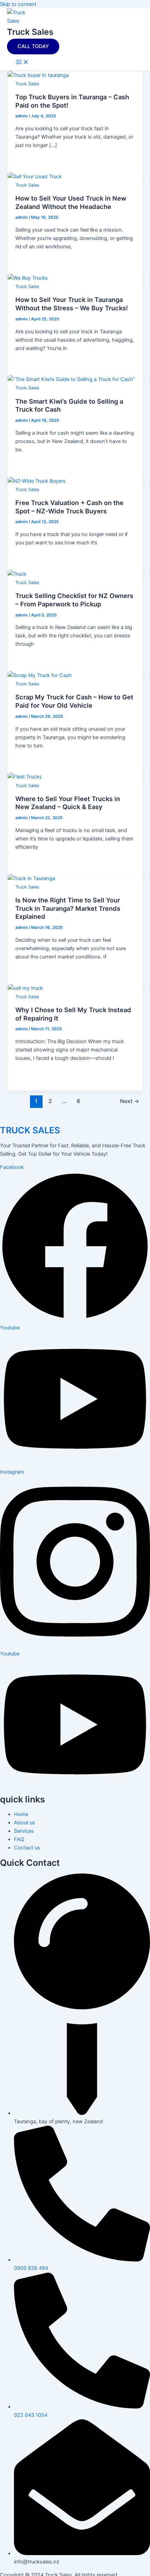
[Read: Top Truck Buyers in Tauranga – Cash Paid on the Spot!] (38, 75)
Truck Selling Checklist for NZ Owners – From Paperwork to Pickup (74, 600)
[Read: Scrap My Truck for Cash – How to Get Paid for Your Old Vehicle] (40, 675)
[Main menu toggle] (22, 63)
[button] (33, 46)
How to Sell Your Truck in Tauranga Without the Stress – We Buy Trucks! (72, 304)
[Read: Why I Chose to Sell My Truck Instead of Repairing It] (25, 988)
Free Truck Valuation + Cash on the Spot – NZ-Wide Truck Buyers (69, 507)
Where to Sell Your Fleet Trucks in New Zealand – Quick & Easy (68, 803)
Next (130, 1101)
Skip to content (18, 4)
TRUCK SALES (30, 1130)
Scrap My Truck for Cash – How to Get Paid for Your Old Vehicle (74, 701)
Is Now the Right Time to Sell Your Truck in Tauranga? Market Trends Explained (68, 908)
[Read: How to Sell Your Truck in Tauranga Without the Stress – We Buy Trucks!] (28, 278)
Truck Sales (30, 32)
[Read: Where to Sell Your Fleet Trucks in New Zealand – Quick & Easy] (25, 777)
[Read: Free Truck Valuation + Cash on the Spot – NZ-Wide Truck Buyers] (37, 481)
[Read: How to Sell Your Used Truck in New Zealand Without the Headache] (35, 177)
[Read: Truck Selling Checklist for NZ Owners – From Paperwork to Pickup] (17, 574)
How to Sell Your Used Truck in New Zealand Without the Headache (71, 202)
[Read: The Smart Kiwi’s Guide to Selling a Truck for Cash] (71, 379)
